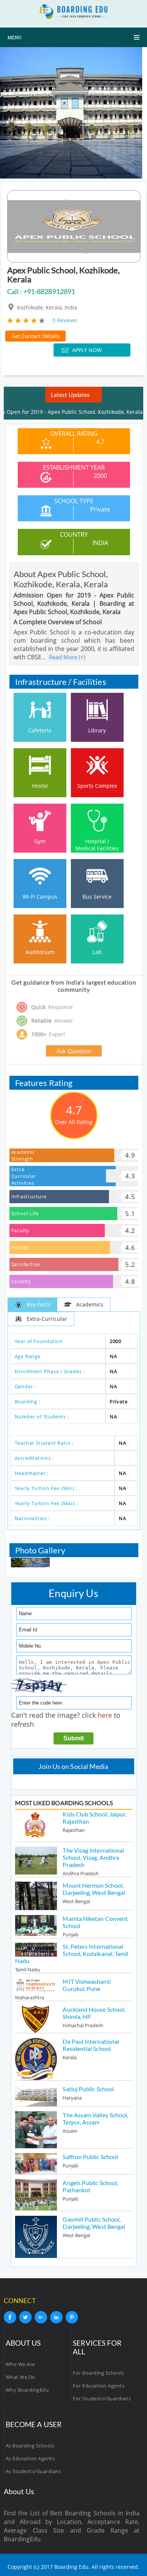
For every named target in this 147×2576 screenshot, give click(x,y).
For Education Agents (99, 2386)
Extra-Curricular (47, 1319)
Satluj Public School (88, 2089)
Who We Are (20, 2364)
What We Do (21, 2377)
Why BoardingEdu (27, 2390)
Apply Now (87, 350)
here (105, 1715)
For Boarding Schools (98, 2373)
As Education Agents (30, 2458)
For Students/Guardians (102, 2398)
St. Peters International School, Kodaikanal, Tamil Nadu (72, 1953)
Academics (90, 1304)
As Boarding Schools (30, 2446)
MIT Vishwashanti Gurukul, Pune (87, 1985)
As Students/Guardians (34, 2471)
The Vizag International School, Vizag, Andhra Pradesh (93, 1857)
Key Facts (38, 1304)
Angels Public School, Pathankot (90, 2186)
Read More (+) (67, 657)
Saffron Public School (90, 2157)
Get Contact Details (35, 336)
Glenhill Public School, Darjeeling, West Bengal (94, 2223)
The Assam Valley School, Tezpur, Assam (95, 2118)
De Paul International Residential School (91, 2045)
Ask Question (74, 1051)
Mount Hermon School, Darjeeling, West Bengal (94, 1889)
